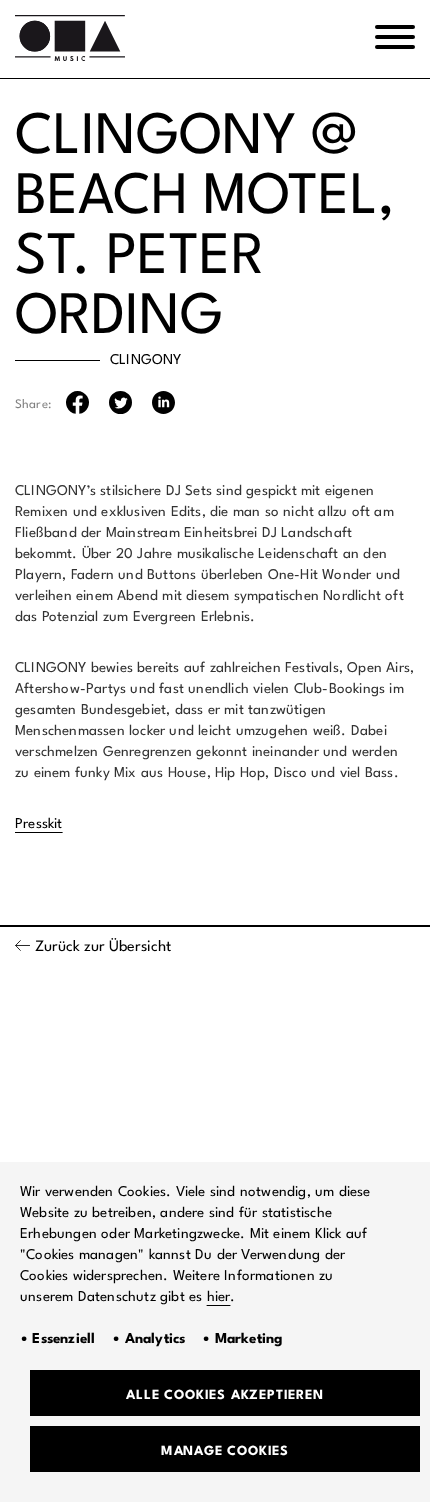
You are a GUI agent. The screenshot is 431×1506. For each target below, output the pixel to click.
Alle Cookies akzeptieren (224, 1395)
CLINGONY (146, 360)
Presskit (39, 824)
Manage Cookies (225, 1451)
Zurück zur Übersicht (103, 947)
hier (219, 1297)
